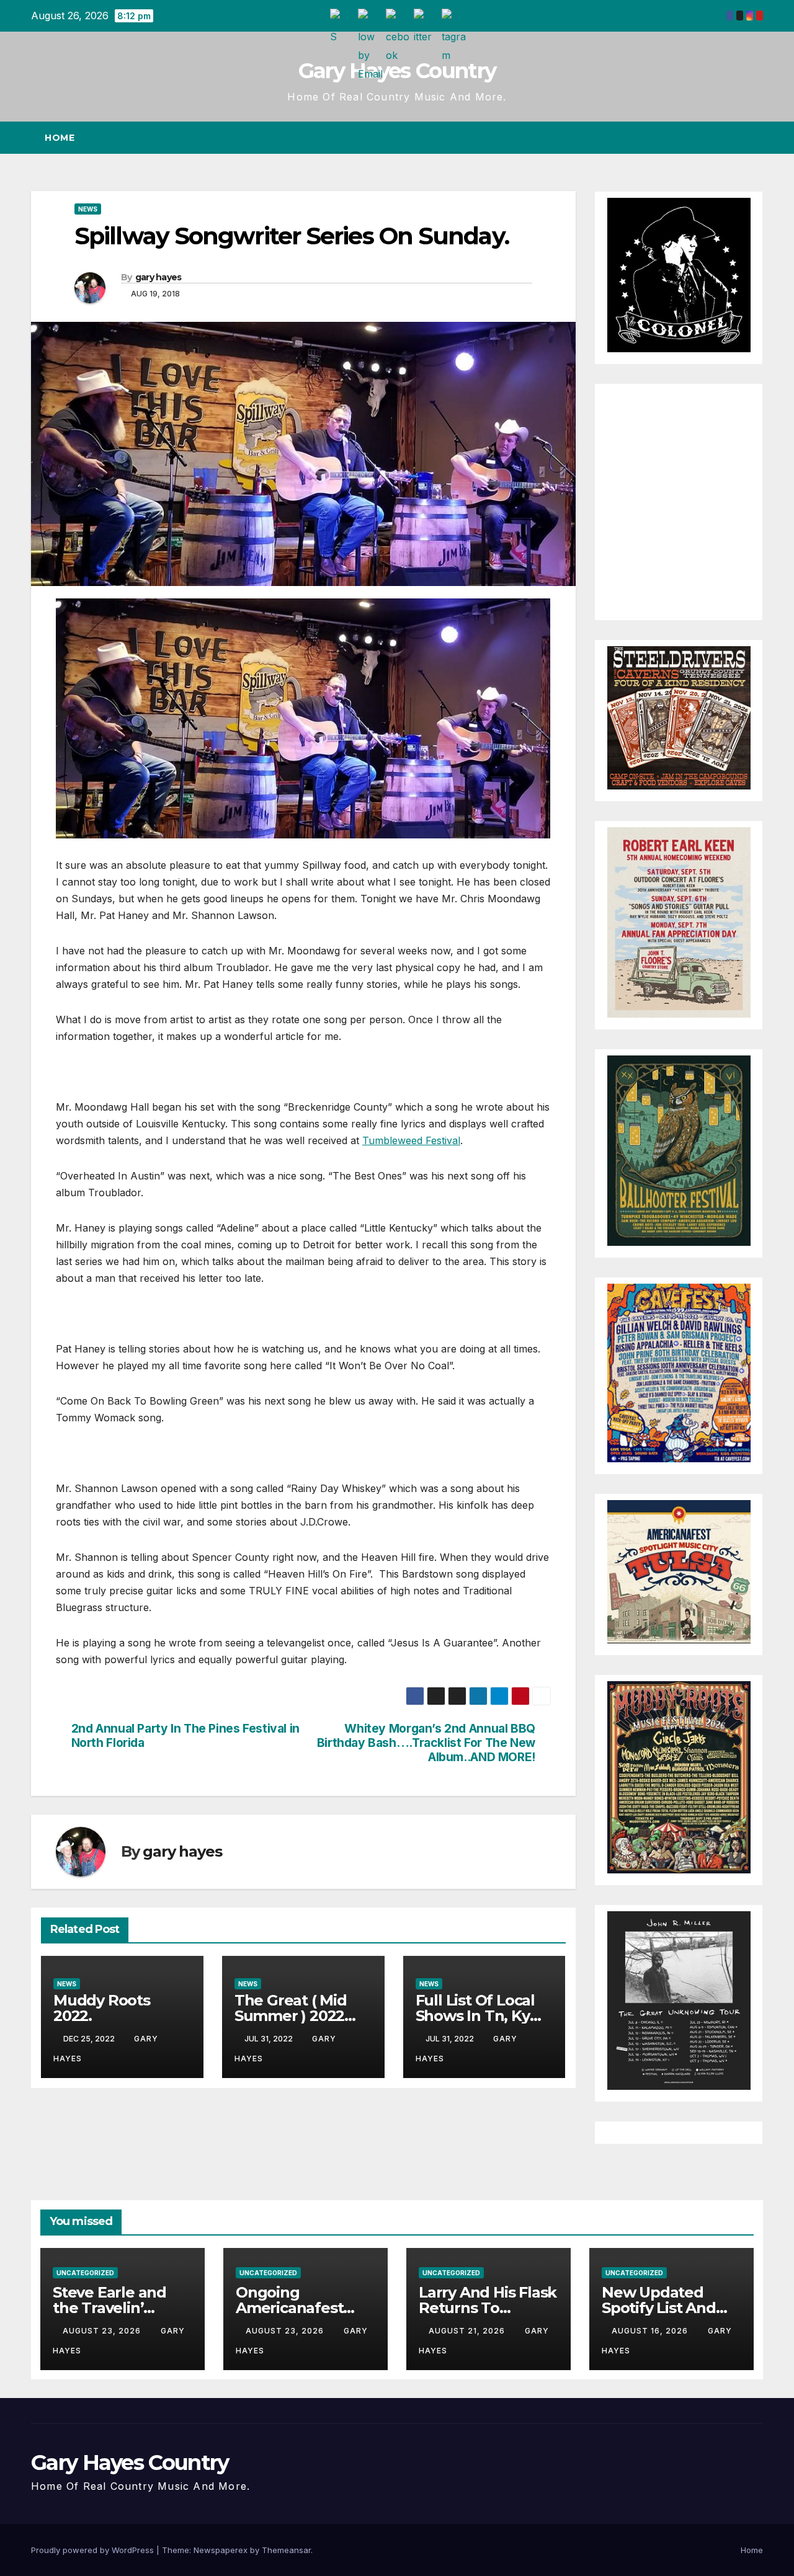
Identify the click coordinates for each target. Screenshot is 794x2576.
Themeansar (286, 2550)
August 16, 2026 (651, 2331)
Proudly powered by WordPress (94, 2550)
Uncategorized (85, 2273)
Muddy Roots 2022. (102, 2008)
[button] (731, 138)
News (88, 209)
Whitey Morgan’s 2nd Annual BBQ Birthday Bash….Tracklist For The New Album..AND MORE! (426, 1743)
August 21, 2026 (468, 2331)
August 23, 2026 (103, 2331)
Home (60, 138)
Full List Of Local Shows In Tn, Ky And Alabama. (475, 2016)
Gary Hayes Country (397, 71)
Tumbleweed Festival (411, 1140)
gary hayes (158, 277)
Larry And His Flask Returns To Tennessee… (488, 2308)
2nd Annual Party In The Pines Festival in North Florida (185, 1736)
